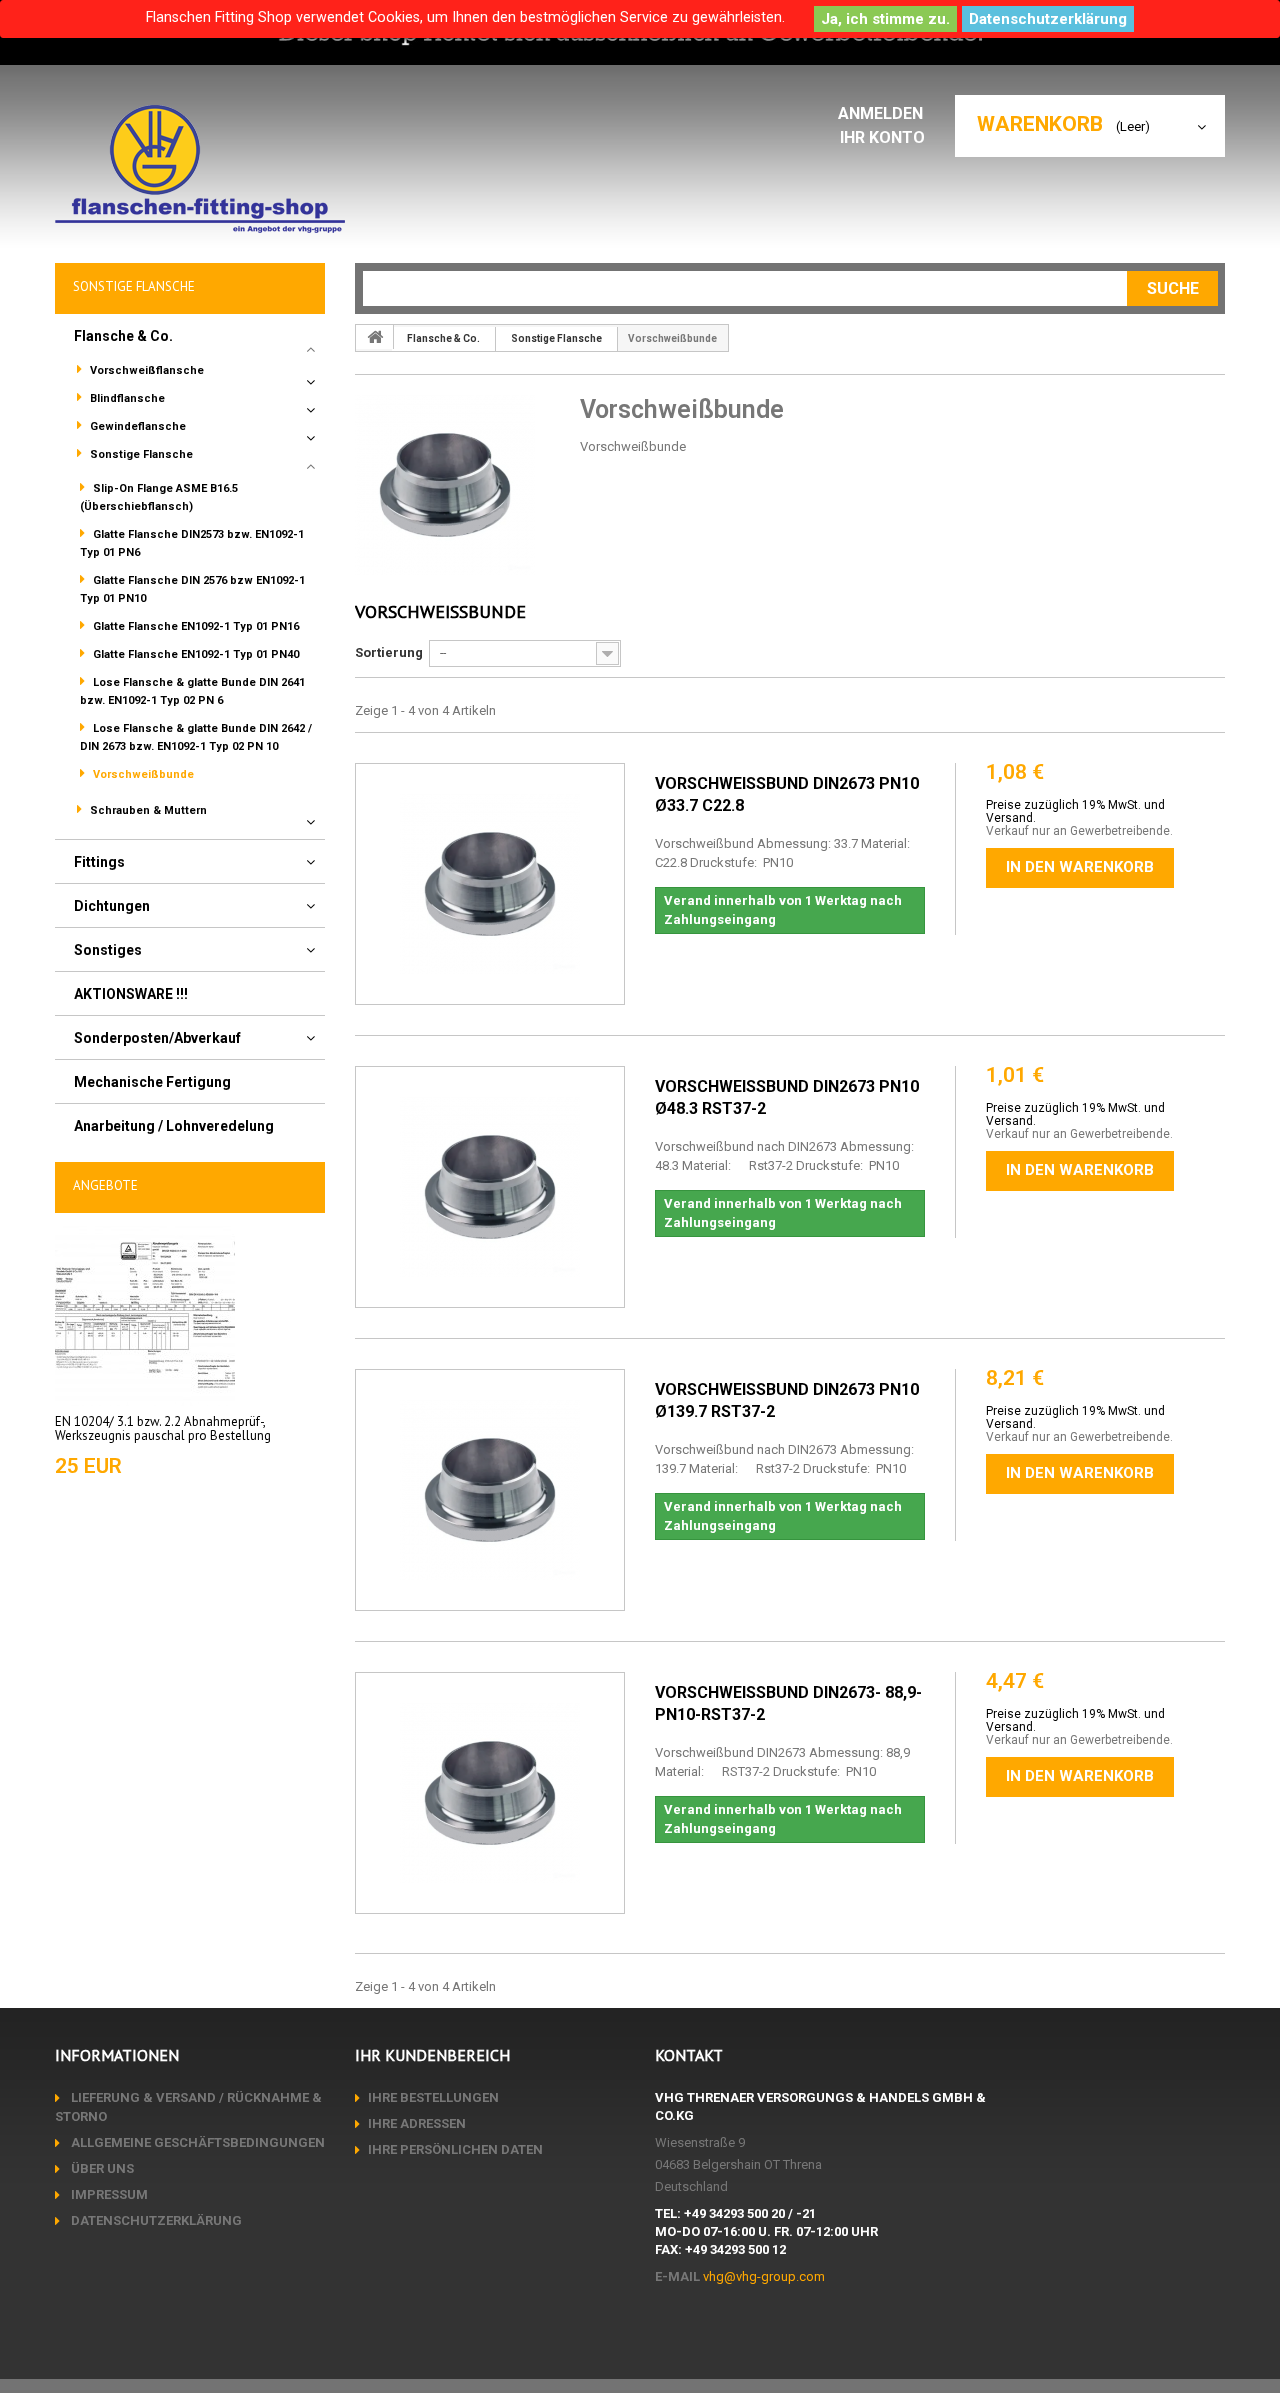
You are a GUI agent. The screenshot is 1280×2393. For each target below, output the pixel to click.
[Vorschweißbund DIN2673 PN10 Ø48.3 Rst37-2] (490, 1187)
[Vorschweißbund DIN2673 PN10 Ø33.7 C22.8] (490, 884)
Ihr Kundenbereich (432, 2055)
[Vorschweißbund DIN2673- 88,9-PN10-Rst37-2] (490, 1793)
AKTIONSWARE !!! (131, 994)
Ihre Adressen (417, 2123)
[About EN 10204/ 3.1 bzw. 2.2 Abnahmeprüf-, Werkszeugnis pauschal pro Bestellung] (145, 1314)
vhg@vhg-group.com (764, 2276)
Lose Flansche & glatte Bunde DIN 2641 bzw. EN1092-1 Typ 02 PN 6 (192, 691)
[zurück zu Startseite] (375, 337)
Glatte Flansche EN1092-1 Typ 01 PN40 (194, 654)
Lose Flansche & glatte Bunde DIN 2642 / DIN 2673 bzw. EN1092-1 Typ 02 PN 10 (196, 737)
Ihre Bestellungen (433, 2097)
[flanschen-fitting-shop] (200, 169)
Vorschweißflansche (145, 370)
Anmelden (882, 113)
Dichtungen (112, 906)
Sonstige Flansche (140, 454)
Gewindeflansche (136, 426)
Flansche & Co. (123, 336)
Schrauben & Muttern (147, 810)
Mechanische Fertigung (152, 1082)
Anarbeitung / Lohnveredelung (174, 1126)
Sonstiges (108, 950)
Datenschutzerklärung (1048, 19)
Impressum (108, 2194)
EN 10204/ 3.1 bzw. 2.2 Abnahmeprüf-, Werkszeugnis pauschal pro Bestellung (163, 1428)
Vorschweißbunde (142, 774)
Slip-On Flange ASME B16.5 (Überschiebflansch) (159, 497)
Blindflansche (126, 398)
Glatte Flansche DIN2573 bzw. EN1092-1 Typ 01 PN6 (192, 543)
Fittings (99, 862)
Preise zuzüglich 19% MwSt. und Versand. (1075, 811)
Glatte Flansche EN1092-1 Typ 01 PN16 (194, 626)
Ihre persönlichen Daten (455, 2149)
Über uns (101, 2168)
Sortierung (389, 652)
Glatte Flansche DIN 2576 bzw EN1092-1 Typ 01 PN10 (192, 589)
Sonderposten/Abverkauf (157, 1038)
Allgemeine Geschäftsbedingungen (196, 2142)
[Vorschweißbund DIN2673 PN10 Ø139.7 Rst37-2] (490, 1490)
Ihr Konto (882, 137)
